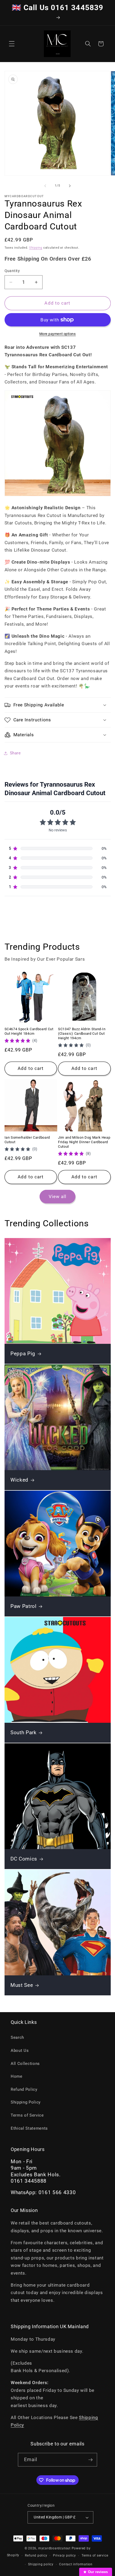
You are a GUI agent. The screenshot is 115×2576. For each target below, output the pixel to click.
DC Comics (24, 1859)
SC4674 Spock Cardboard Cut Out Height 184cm (29, 1031)
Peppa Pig (23, 1354)
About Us (20, 2051)
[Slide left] (45, 186)
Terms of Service (27, 2115)
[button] (12, 44)
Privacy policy (64, 2555)
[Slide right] (70, 186)
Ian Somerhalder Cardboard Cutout (27, 1140)
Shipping (36, 248)
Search (17, 2037)
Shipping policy (41, 2564)
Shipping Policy (26, 2102)
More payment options (58, 334)
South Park (24, 1733)
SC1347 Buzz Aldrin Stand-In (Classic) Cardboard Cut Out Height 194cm (82, 1034)
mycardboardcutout (54, 2548)
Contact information (76, 2564)
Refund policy (36, 2555)
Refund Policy (24, 2089)
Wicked (19, 1480)
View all (58, 1197)
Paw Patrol (24, 1606)
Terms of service (95, 2555)
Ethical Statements (29, 2128)
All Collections (25, 2064)
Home (17, 2076)
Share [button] (15, 753)
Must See (22, 1985)
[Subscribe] (90, 2460)
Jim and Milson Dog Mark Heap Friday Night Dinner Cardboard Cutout (84, 1142)
